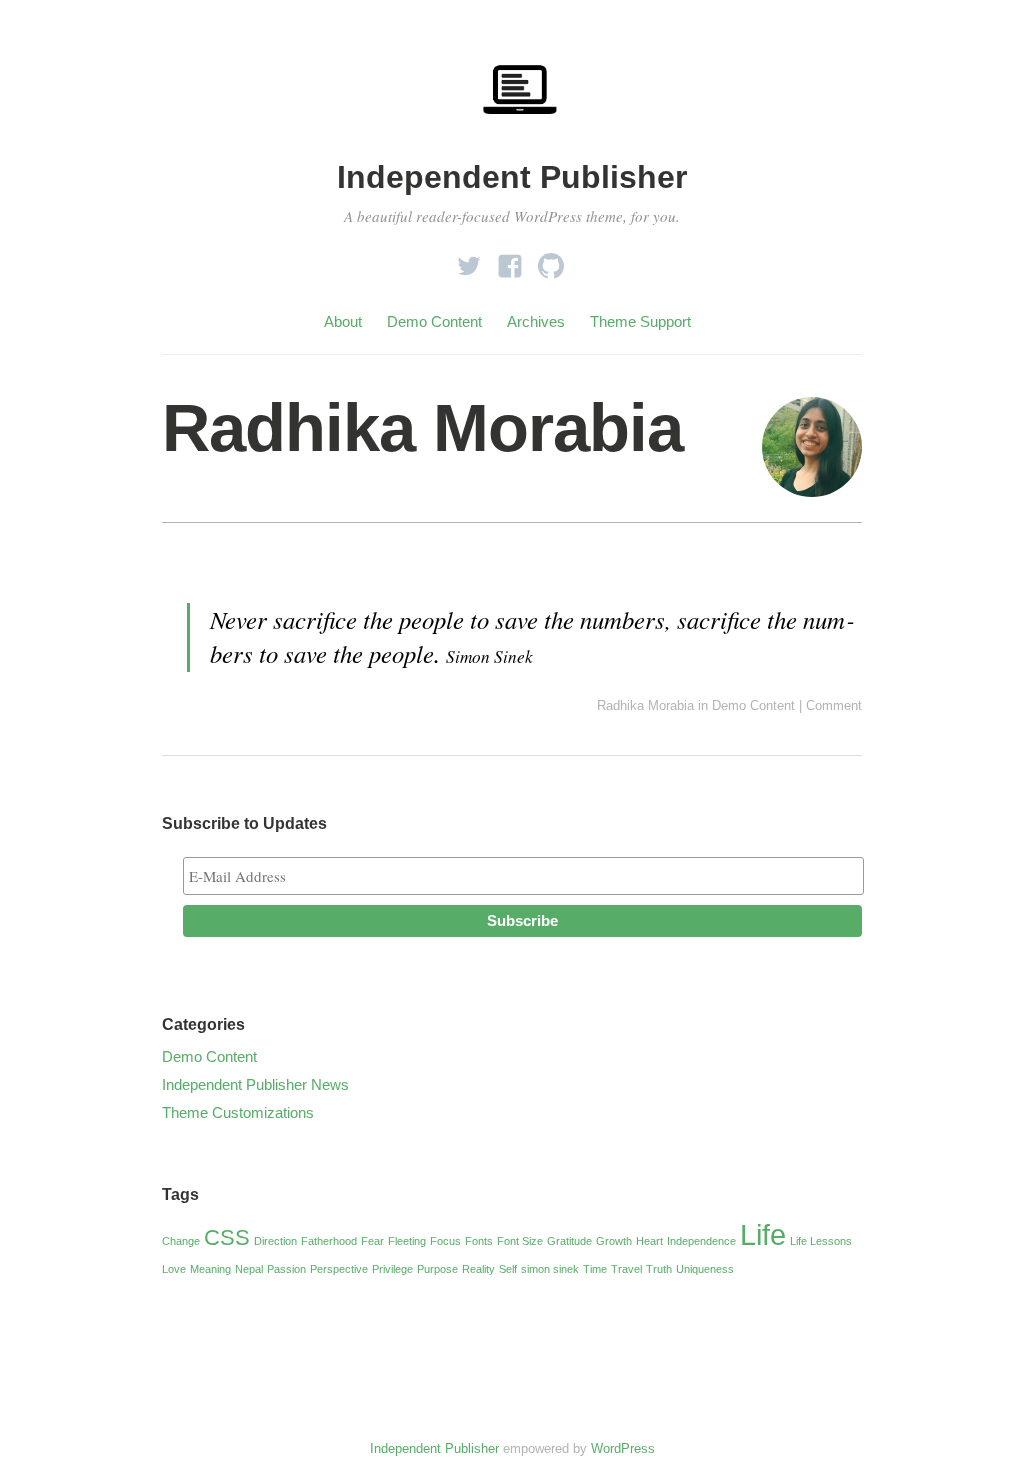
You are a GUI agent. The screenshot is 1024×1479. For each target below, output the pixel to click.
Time (595, 1269)
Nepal (249, 1269)
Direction (275, 1241)
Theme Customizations (238, 1112)
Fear (372, 1241)
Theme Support (640, 321)
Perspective (339, 1269)
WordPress (623, 1448)
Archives (536, 321)
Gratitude (569, 1241)
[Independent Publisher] (520, 142)
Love (174, 1269)
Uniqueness (705, 1269)
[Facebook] (510, 260)
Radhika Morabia (422, 428)
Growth (614, 1241)
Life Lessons (821, 1241)
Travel (626, 1269)
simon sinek (550, 1269)
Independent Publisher (512, 177)
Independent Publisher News (255, 1084)
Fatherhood (329, 1241)
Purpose (437, 1269)
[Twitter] (469, 260)
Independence (701, 1241)
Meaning (210, 1269)
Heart (649, 1241)
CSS (227, 1237)
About (343, 321)
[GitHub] (551, 260)
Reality (478, 1269)
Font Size (520, 1241)
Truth (659, 1269)
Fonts (479, 1241)
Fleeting (407, 1241)
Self (508, 1269)
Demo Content (434, 321)
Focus (445, 1241)
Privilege (392, 1269)
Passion (286, 1269)
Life (763, 1234)
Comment (834, 705)
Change (181, 1241)
